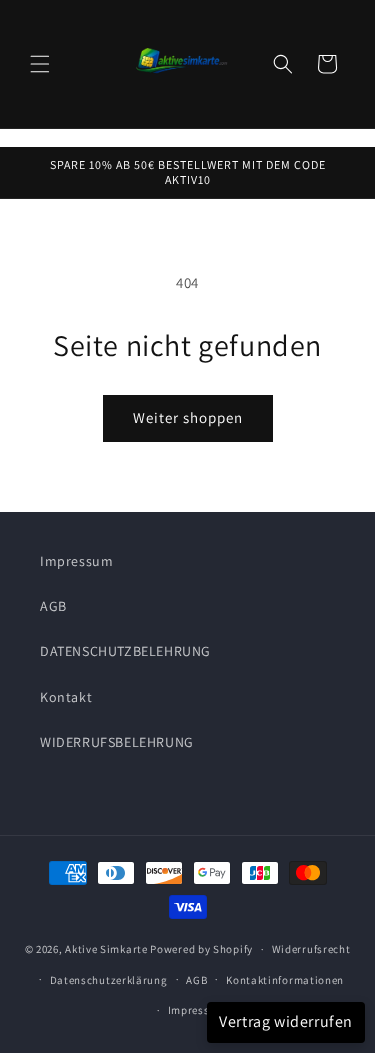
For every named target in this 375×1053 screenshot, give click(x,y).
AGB (53, 606)
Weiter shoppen (188, 417)
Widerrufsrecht (311, 949)
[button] (40, 64)
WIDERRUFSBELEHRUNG (117, 742)
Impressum (76, 561)
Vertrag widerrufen (286, 1021)
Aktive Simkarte (106, 949)
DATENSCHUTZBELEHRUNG (125, 651)
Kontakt (66, 697)
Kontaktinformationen (285, 980)
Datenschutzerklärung (109, 980)
